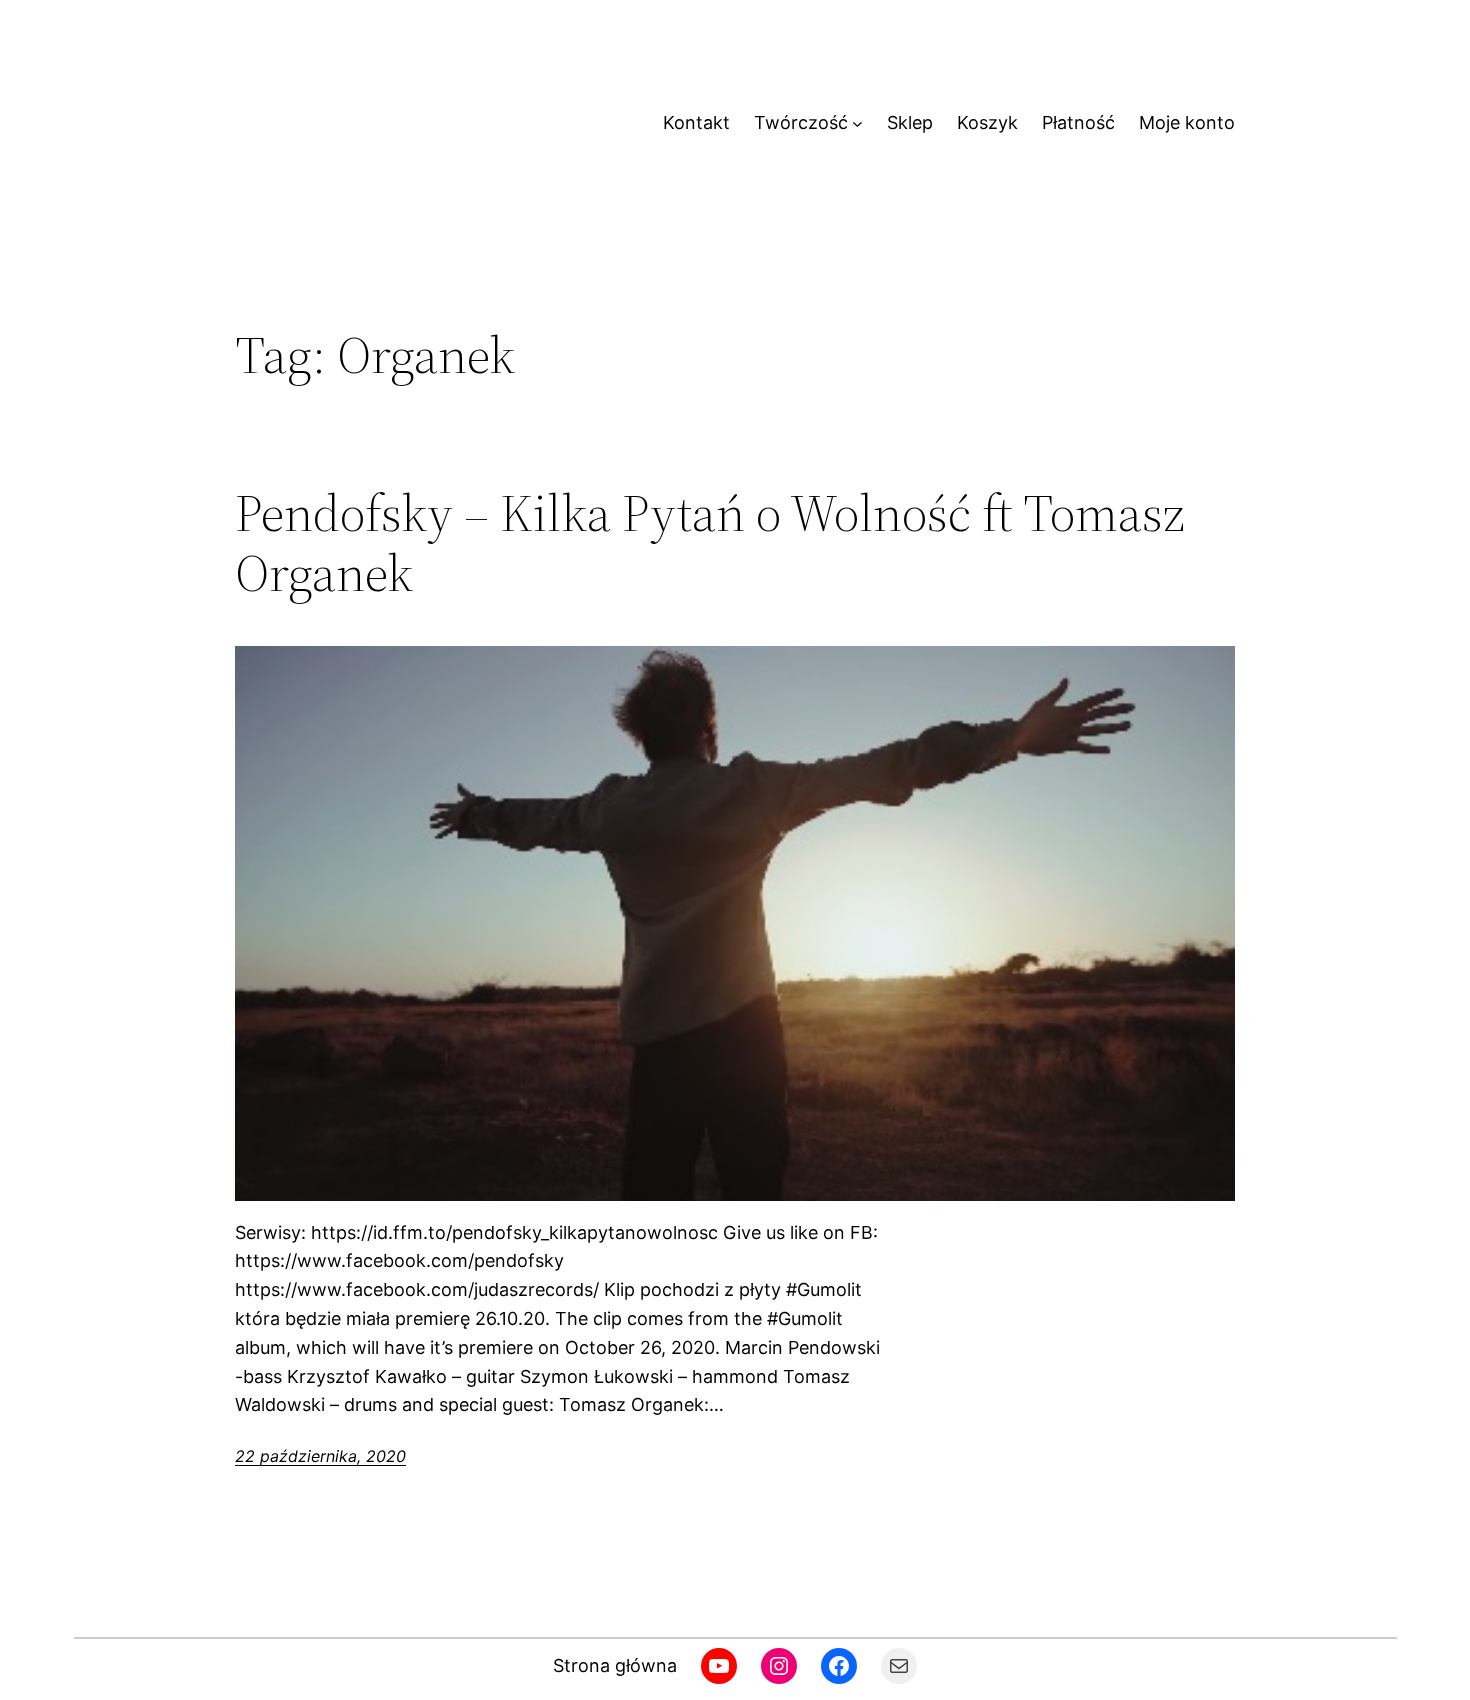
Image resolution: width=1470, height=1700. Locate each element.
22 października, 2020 (320, 1456)
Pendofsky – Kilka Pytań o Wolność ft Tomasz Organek (710, 543)
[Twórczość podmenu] (857, 123)
